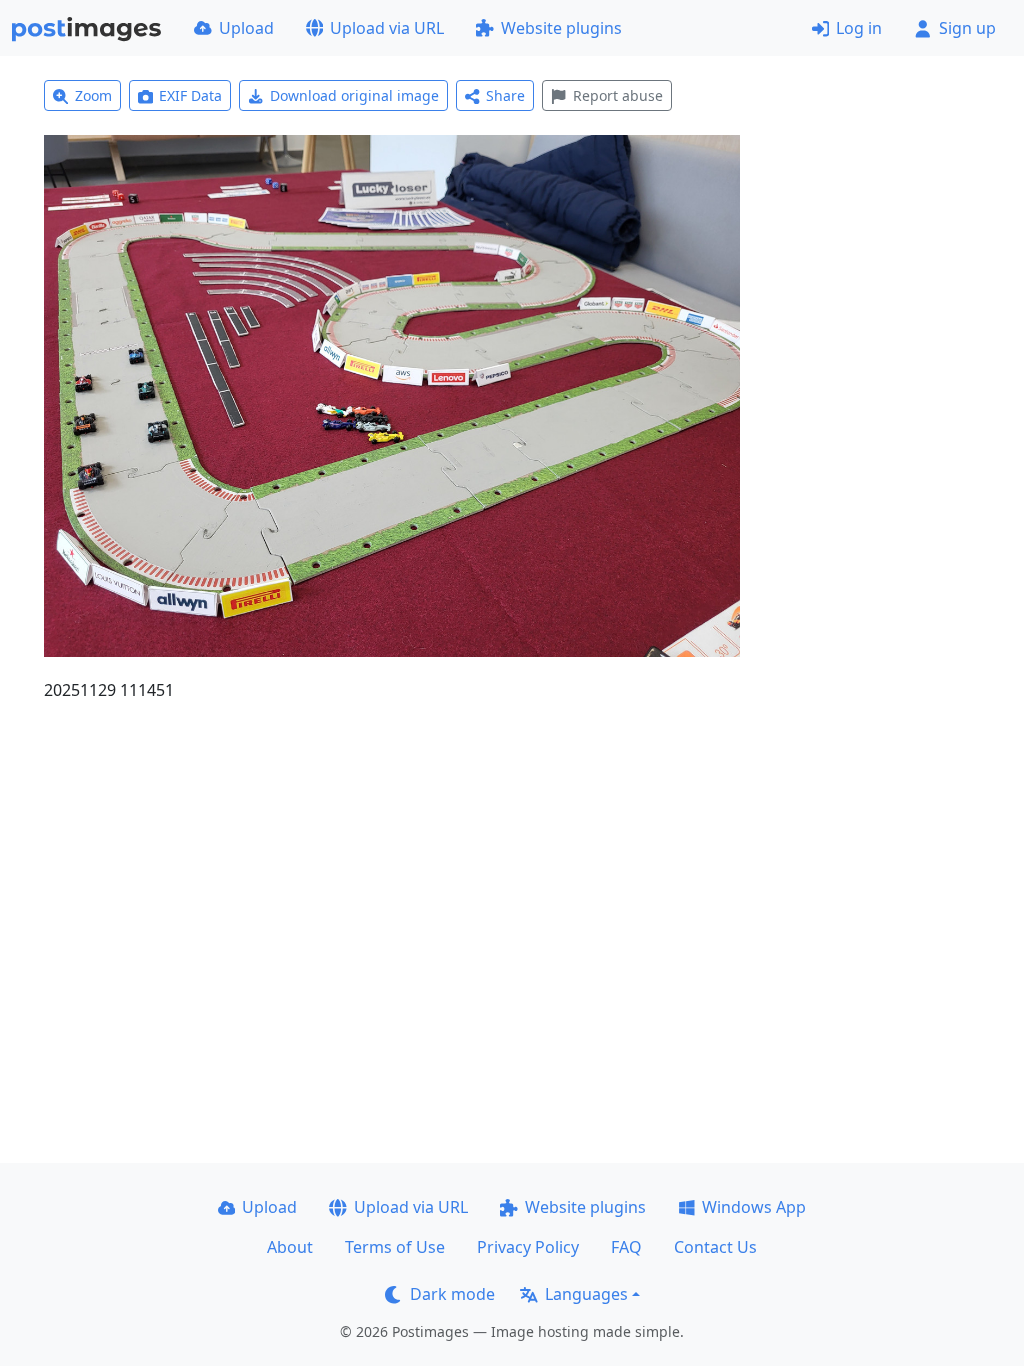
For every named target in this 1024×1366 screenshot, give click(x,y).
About (290, 1247)
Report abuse (618, 95)
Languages (586, 1294)
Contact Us (715, 1247)
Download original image (354, 95)
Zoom (93, 95)
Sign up (967, 28)
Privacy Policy (528, 1247)
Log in (859, 28)
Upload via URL (387, 28)
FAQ (626, 1247)
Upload (246, 28)
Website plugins (561, 28)
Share (505, 95)
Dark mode (452, 1294)
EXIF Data (190, 95)
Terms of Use (395, 1247)
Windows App (754, 1207)
